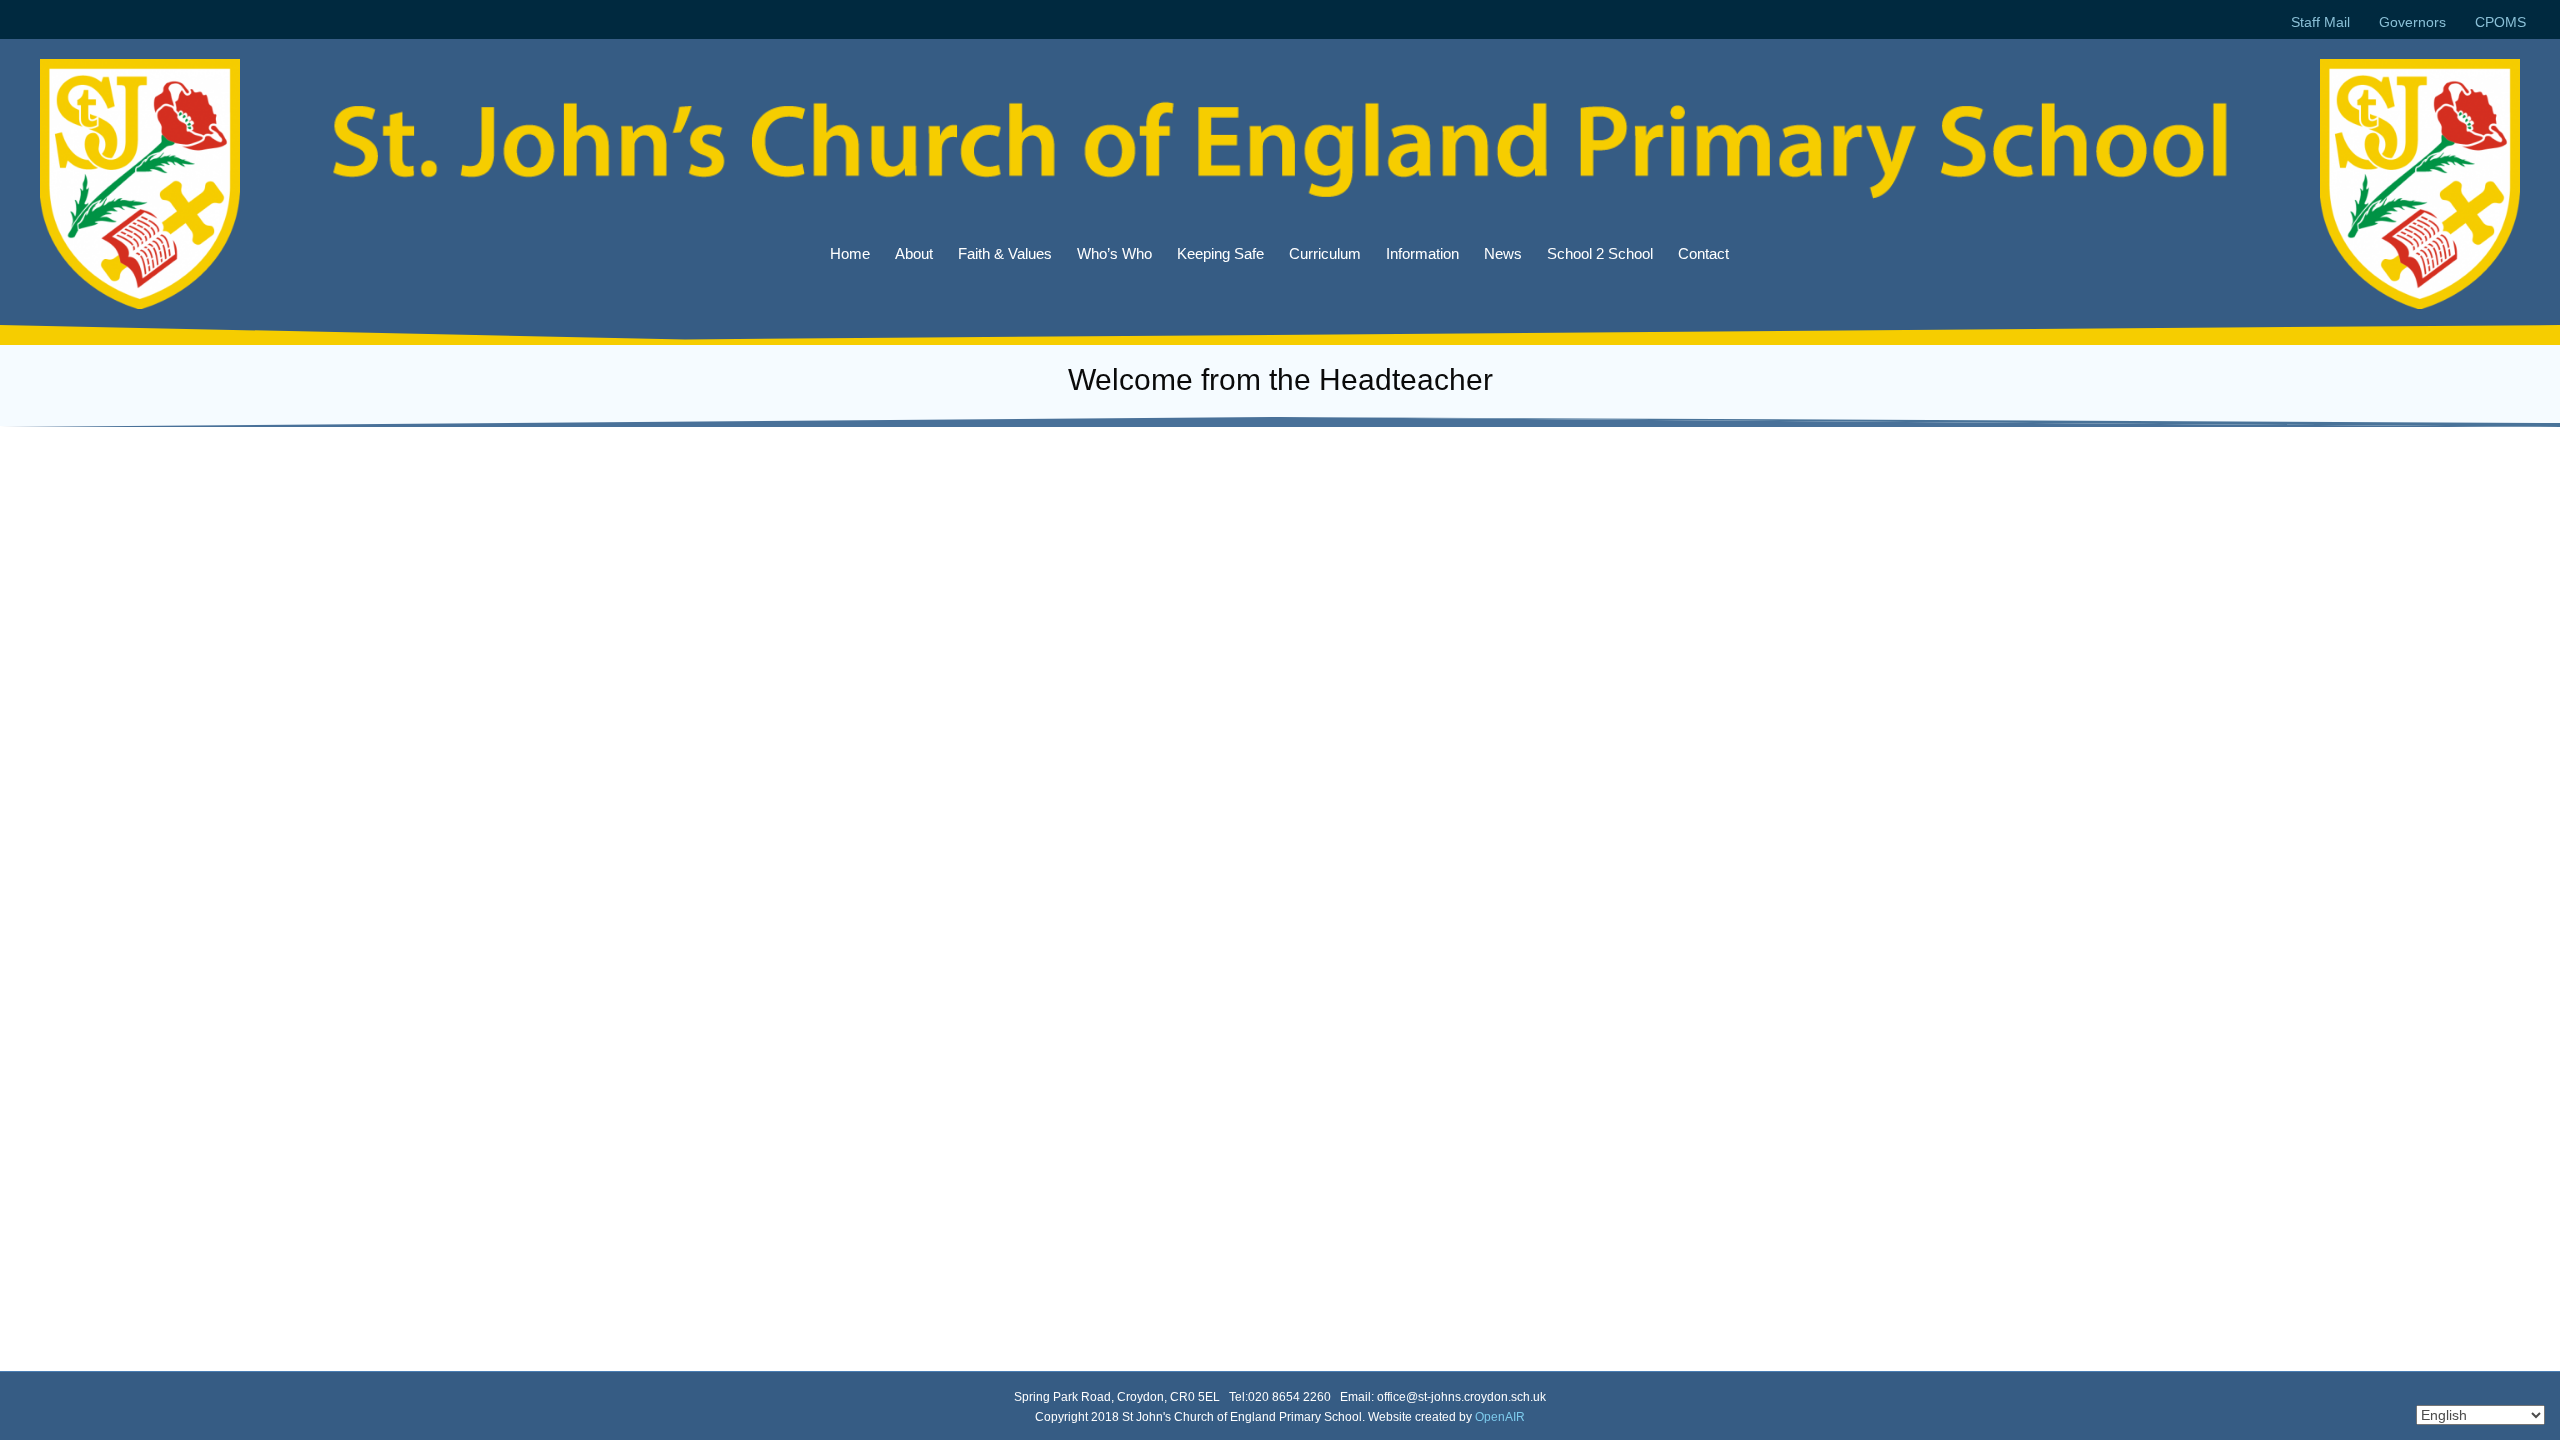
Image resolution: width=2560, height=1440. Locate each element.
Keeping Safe (1220, 253)
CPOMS (2500, 22)
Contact (1703, 253)
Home (850, 253)
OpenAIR (1500, 1417)
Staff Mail (2320, 22)
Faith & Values (1005, 253)
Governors (2412, 22)
